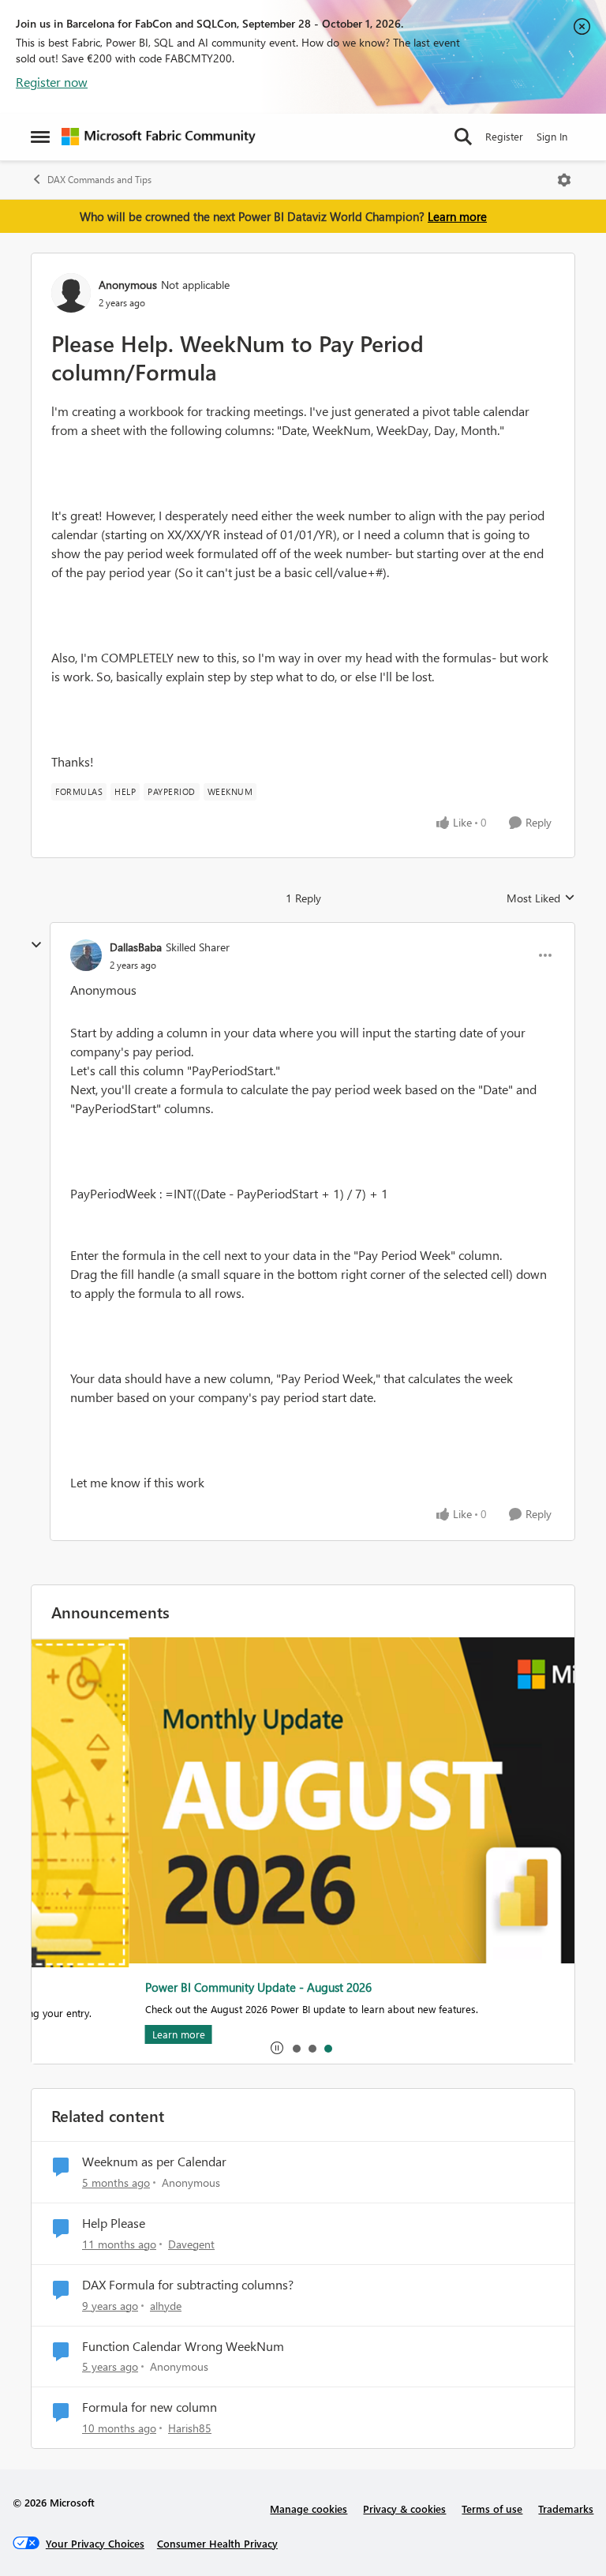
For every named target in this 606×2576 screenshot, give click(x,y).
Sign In (552, 136)
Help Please (114, 2223)
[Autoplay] (277, 2048)
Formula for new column (150, 2407)
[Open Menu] (564, 180)
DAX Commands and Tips (99, 180)
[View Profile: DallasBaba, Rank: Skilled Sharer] (86, 955)
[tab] (296, 2048)
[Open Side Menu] (40, 137)
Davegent (191, 2244)
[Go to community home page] (159, 137)
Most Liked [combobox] (541, 898)
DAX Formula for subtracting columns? (188, 2285)
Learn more (457, 216)
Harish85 (190, 2428)
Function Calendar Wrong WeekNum (183, 2346)
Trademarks (566, 2509)
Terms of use (492, 2509)
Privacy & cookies (404, 2509)
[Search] (463, 137)
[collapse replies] (36, 945)
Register (504, 136)
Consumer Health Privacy (217, 2543)
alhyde (166, 2306)
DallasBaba (136, 947)
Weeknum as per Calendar (154, 2162)
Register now (52, 82)
